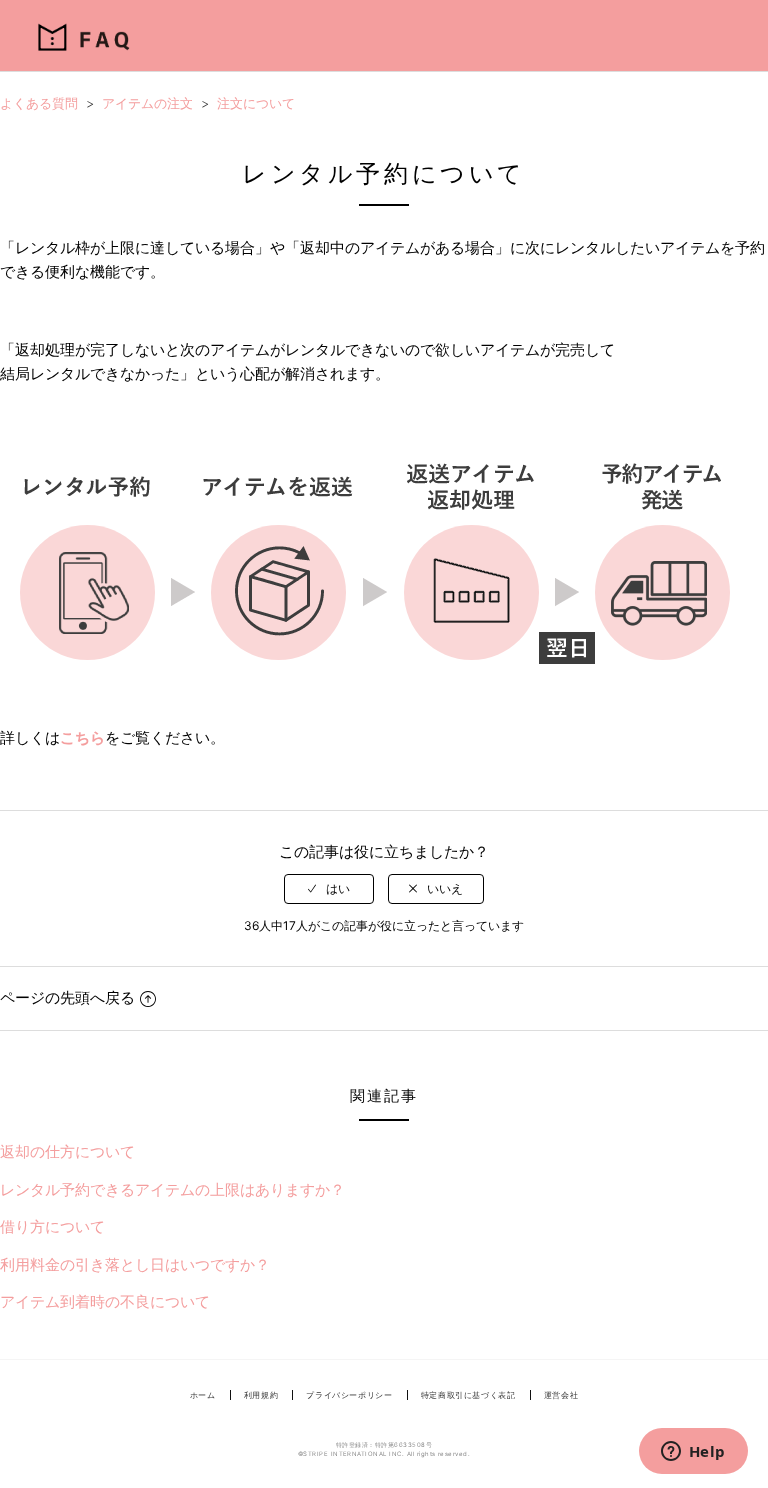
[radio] (329, 889)
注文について (256, 103)
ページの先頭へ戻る (67, 997)
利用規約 (261, 1395)
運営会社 (561, 1395)
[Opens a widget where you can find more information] (693, 1453)
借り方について (52, 1226)
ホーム (203, 1395)
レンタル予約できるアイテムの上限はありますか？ (172, 1189)
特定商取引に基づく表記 (468, 1395)
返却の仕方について (67, 1151)
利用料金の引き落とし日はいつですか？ (135, 1264)
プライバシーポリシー (349, 1395)
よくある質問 (39, 103)
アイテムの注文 (147, 103)
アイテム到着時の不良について (105, 1301)
